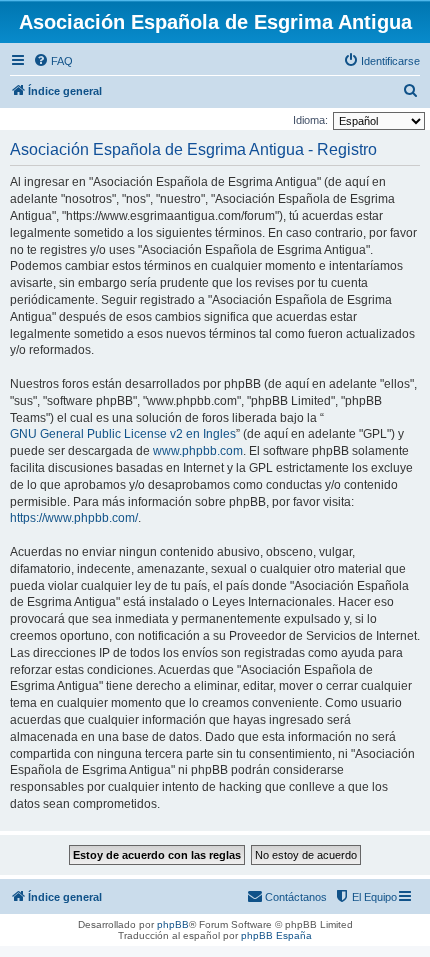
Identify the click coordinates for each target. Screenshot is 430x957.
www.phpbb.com (198, 451)
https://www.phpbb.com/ (74, 518)
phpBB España (276, 935)
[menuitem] (53, 61)
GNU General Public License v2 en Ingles (123, 434)
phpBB (173, 924)
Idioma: (310, 120)
